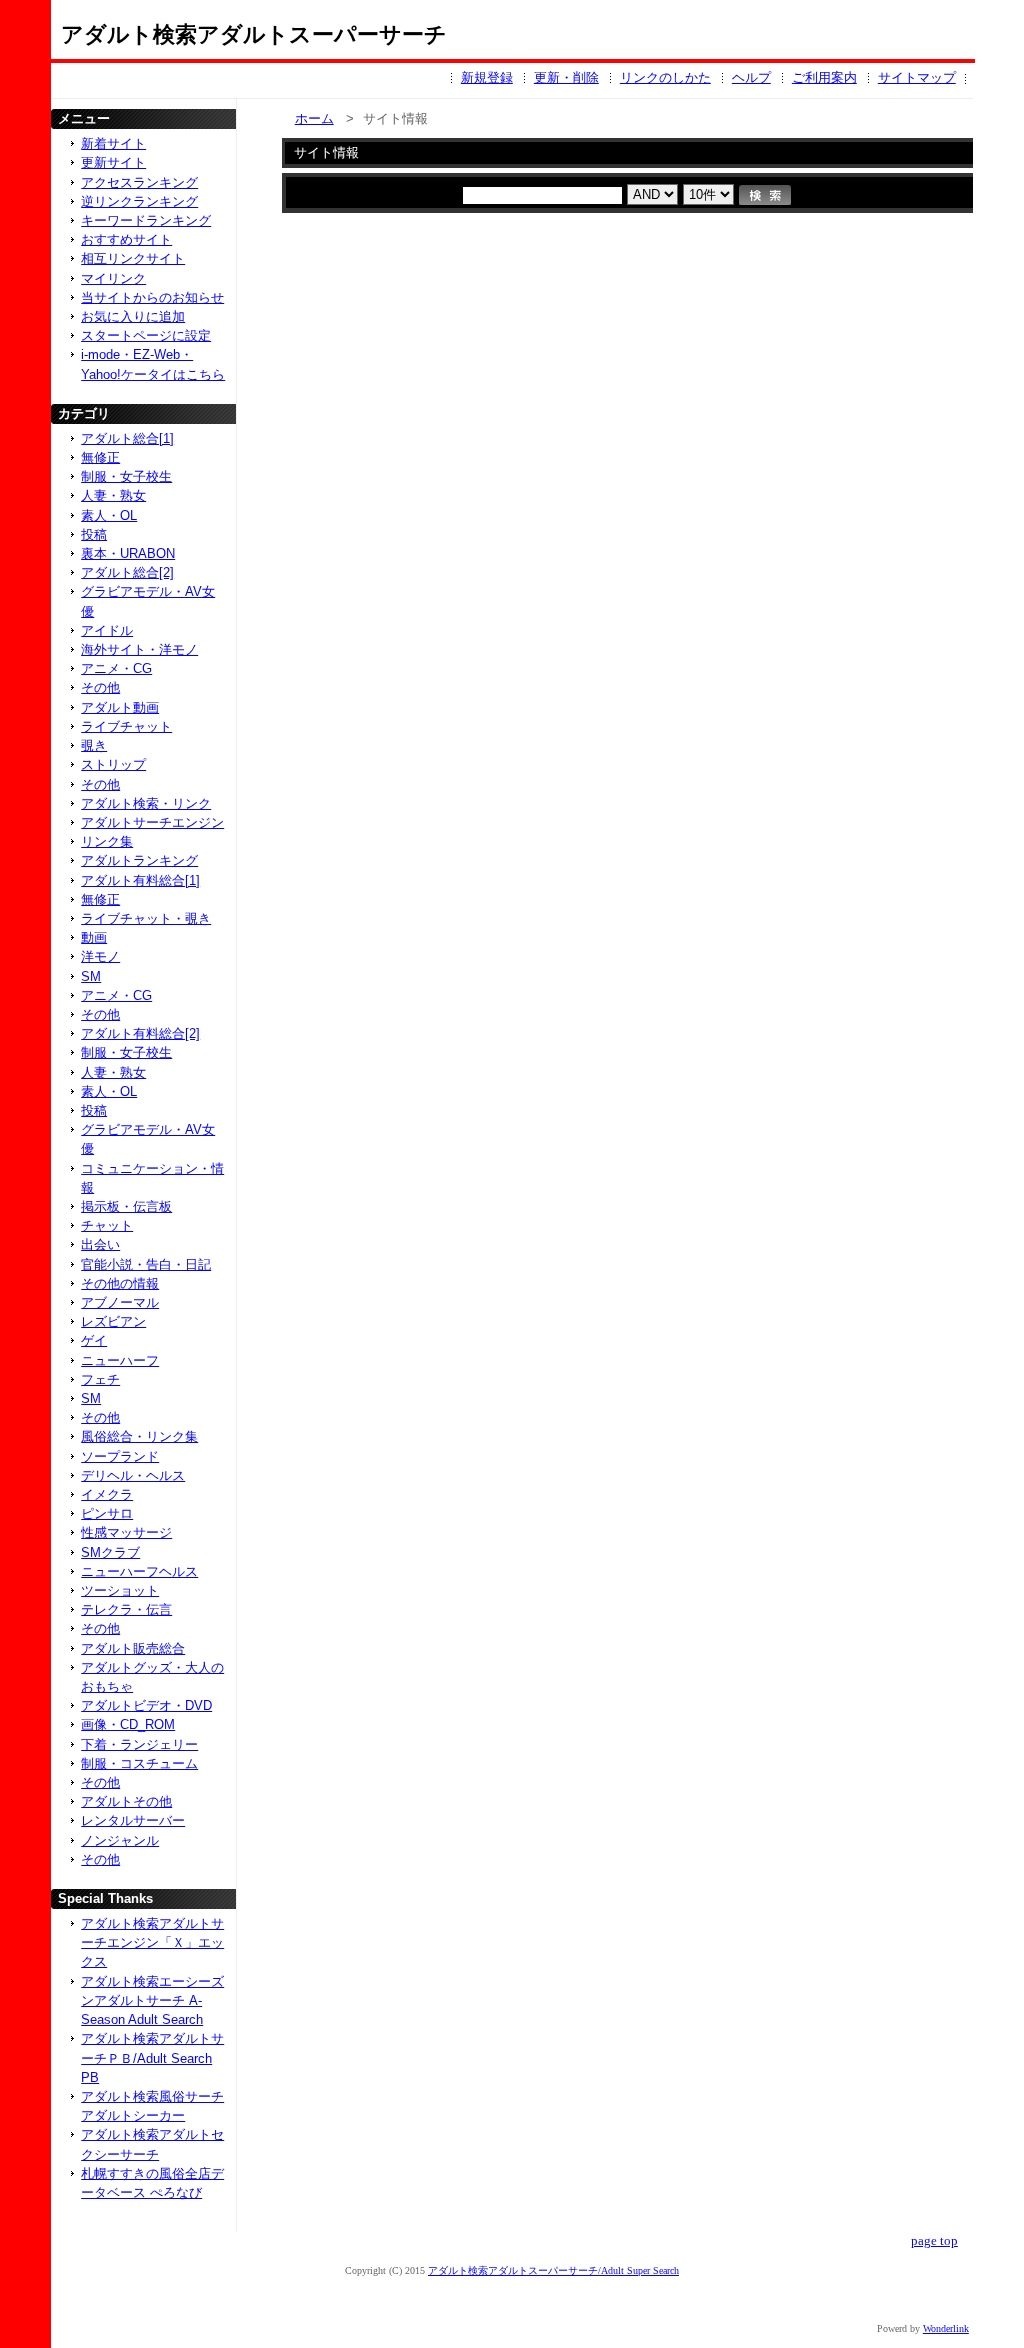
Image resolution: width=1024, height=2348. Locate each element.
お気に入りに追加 (133, 316)
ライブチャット (126, 726)
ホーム (314, 118)
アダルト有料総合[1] (140, 880)
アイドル (107, 630)
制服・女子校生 (126, 476)
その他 (100, 687)
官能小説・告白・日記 (146, 1264)
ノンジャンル (120, 1840)
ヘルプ (751, 77)
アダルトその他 (126, 1801)
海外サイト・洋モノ (139, 649)
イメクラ (107, 1494)
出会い (100, 1244)
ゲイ (94, 1340)
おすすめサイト (126, 239)
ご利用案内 (824, 77)
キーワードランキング (146, 220)
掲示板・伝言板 (126, 1206)
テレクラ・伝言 (126, 1609)
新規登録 (487, 77)
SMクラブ (110, 1552)
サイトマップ (917, 77)
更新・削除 (566, 77)
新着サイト (113, 143)
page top (934, 2241)
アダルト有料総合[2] (140, 1033)
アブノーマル (120, 1302)
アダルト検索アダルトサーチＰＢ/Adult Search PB (152, 2057)
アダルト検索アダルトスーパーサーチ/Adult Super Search (553, 2270)
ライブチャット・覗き (146, 918)
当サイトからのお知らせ (152, 297)
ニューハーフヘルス (139, 1571)
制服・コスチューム (139, 1763)
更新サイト (113, 162)
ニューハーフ (120, 1360)
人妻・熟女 (113, 495)
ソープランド (120, 1456)
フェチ (100, 1379)
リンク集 (107, 841)
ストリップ (113, 764)
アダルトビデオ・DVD (146, 1705)
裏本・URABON (128, 553)
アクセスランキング (139, 182)
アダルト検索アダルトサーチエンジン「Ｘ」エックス (152, 1942)
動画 (94, 937)
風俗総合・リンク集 (139, 1436)
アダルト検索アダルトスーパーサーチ (254, 34)
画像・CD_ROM (128, 1724)
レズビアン (113, 1321)
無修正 (100, 457)
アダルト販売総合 (133, 1648)
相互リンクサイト (133, 258)
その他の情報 (120, 1283)
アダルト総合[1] (127, 438)
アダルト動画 (120, 707)
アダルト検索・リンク (146, 803)
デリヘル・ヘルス (133, 1475)
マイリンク (113, 278)
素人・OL (109, 515)
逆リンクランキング (139, 201)
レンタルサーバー (133, 1820)
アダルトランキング (139, 860)
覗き (94, 745)
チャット (107, 1225)
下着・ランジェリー (139, 1744)
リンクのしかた (665, 77)
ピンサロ (107, 1513)
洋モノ (100, 956)
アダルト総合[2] (127, 572)
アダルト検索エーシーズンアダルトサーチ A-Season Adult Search (152, 2000)
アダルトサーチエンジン (152, 822)
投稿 (94, 534)
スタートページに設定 (146, 335)
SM (91, 976)
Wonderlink (946, 2328)
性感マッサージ (126, 1532)
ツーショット (120, 1590)
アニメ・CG (116, 668)
